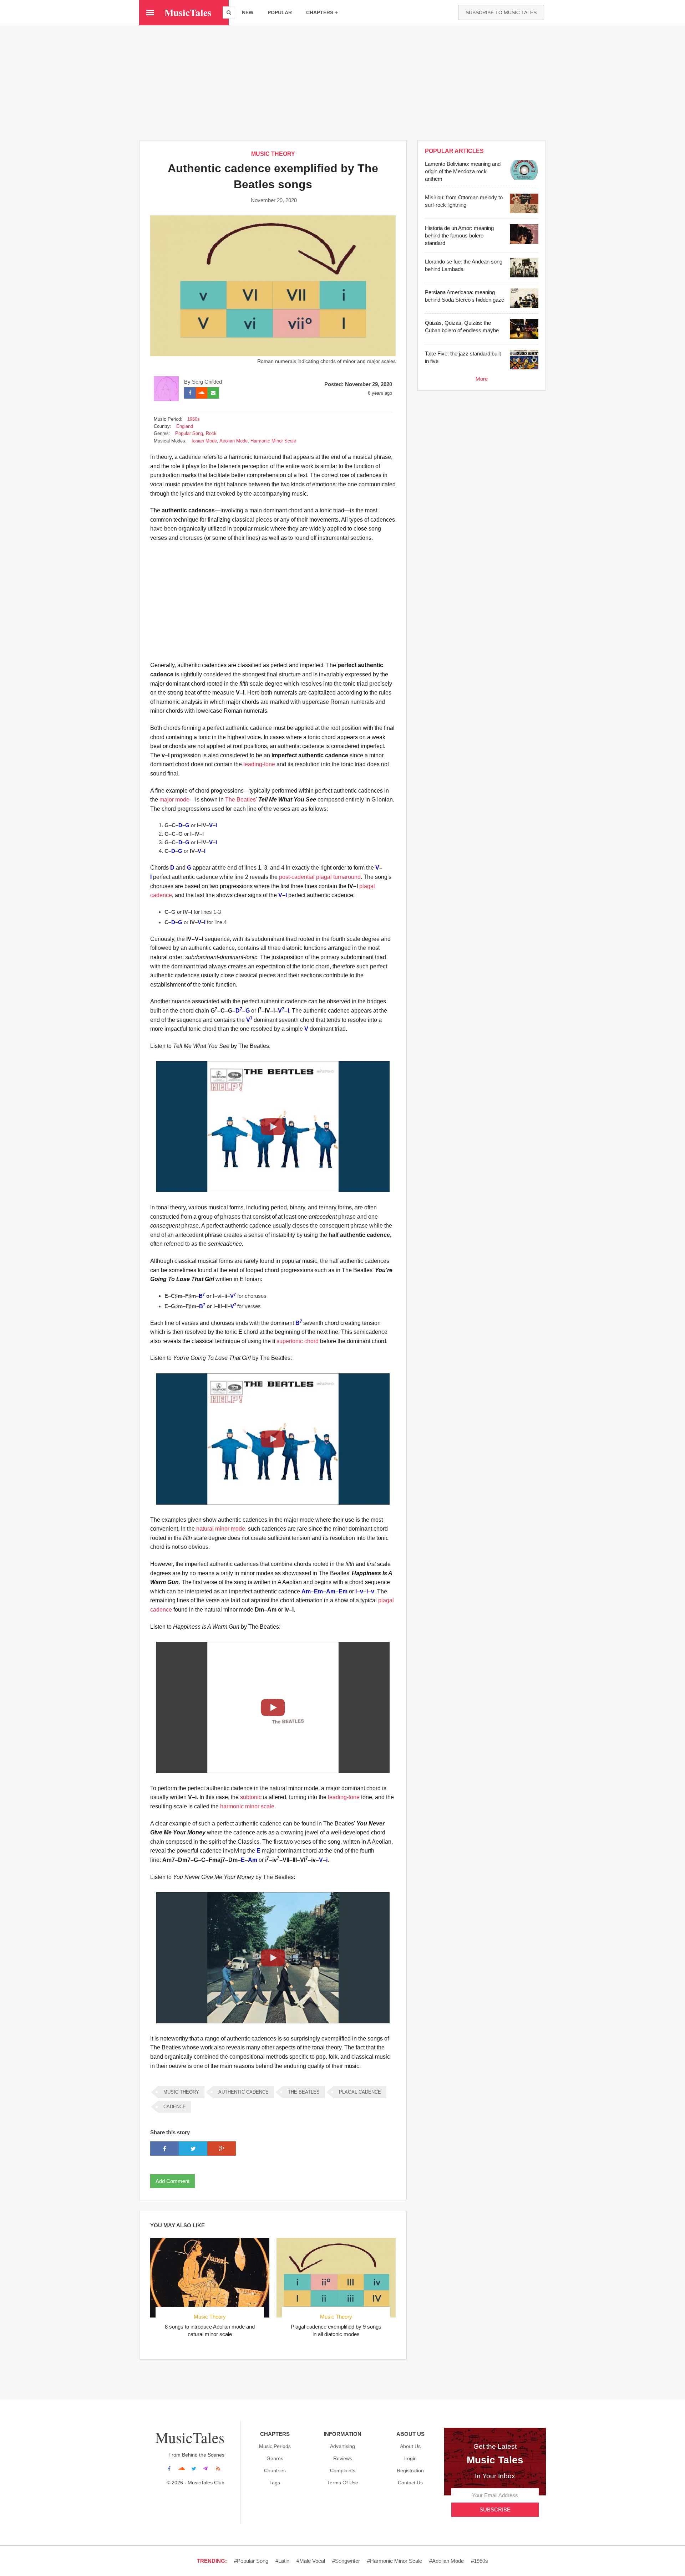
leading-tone (259, 764)
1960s (194, 419)
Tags (275, 2483)
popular (280, 12)
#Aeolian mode (446, 2561)
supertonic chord (298, 1341)
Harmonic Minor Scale (273, 441)
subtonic (251, 1797)
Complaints (343, 2470)
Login (410, 2458)
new (248, 12)
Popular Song (189, 433)
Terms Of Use (343, 2483)
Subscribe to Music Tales (501, 12)
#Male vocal (311, 2561)
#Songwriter (346, 2561)
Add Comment (172, 2181)
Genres (275, 2458)
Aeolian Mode (234, 441)
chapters (320, 12)
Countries (275, 2470)
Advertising (342, 2446)
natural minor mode (221, 1529)
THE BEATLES (304, 2092)
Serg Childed (207, 382)
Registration (410, 2470)
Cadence (175, 2107)
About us (410, 2446)
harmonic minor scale (247, 1806)
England (185, 426)
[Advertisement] (342, 82)
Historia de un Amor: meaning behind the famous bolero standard (459, 235)
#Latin (282, 2561)
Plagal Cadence (360, 2092)
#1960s (479, 2561)
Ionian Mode (204, 441)
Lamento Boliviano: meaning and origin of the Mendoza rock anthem (463, 171)
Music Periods (275, 2446)
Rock (211, 433)
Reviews (343, 2458)
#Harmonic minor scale (395, 2561)
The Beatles (240, 800)
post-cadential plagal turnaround (320, 877)
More (482, 379)
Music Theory (273, 154)
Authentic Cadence (243, 2092)
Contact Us (410, 2483)
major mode (174, 800)
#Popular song (251, 2561)
